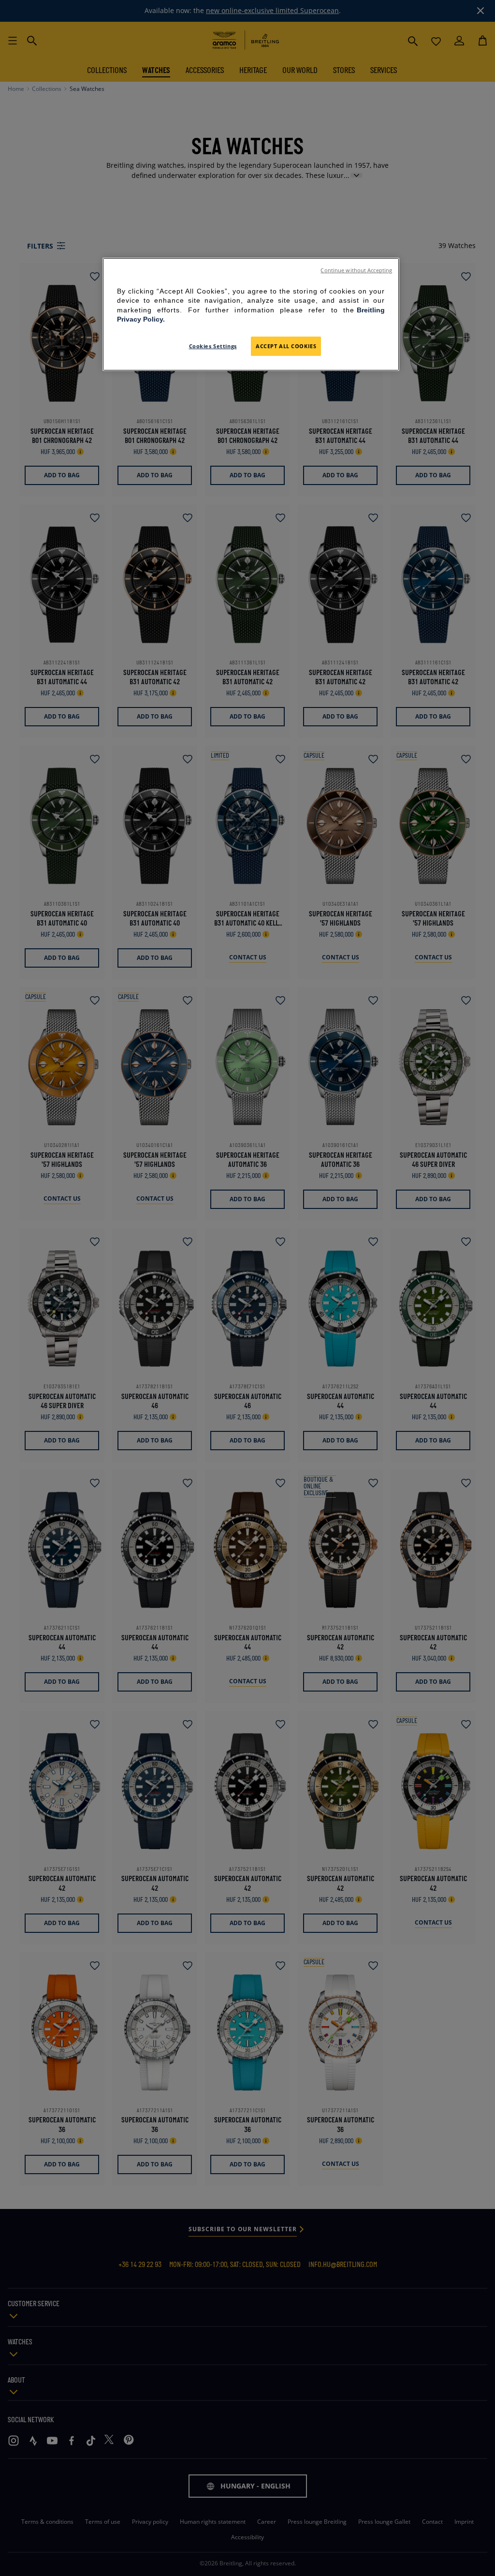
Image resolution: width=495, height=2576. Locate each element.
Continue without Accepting (356, 270)
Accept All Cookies (286, 346)
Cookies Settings (213, 346)
